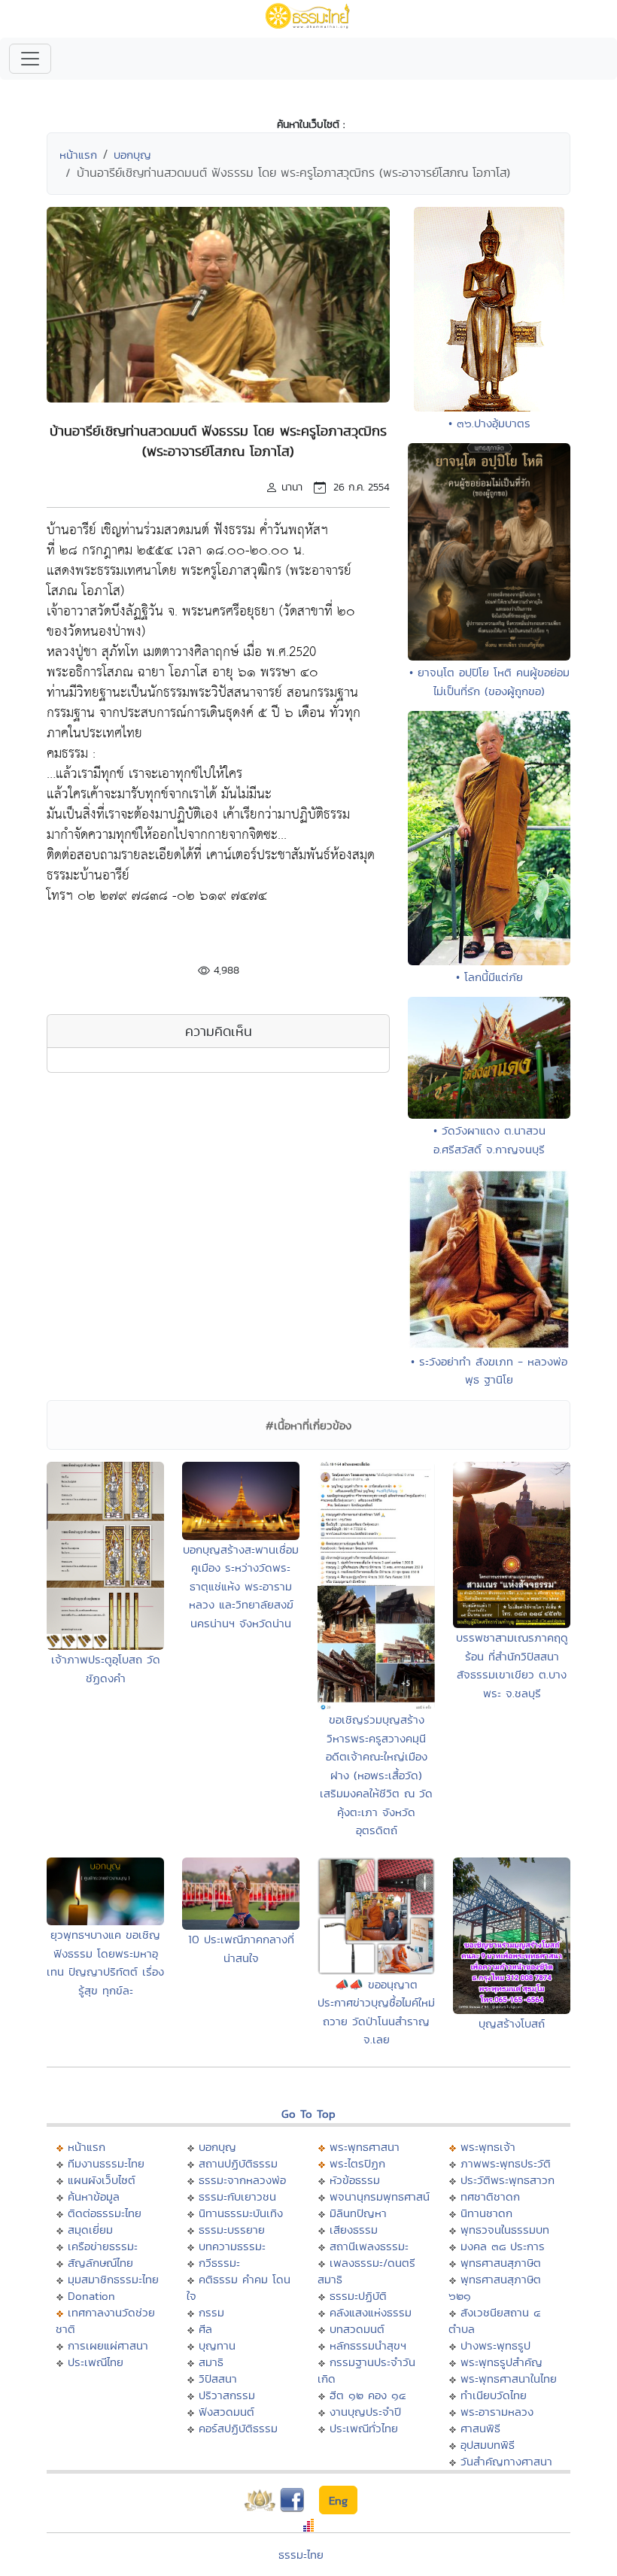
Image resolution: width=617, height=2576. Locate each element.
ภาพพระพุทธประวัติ (506, 2163)
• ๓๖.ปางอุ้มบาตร (489, 423)
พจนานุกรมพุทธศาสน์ (380, 2196)
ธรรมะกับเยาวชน (237, 2196)
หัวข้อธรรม (355, 2180)
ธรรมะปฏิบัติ (358, 2296)
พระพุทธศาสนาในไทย (509, 2379)
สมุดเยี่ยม (90, 2230)
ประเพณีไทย (96, 2362)
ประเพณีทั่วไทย (364, 2428)
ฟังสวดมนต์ (226, 2412)
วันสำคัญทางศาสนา (506, 2461)
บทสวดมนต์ (357, 2329)
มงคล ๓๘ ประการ (503, 2246)
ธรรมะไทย (301, 2555)
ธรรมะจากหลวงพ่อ (242, 2180)
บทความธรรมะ (232, 2246)
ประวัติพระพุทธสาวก (508, 2180)
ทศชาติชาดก (490, 2196)
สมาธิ (211, 2362)
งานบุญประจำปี (365, 2412)
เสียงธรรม (354, 2230)
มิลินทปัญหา (358, 2213)
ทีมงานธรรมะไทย (106, 2163)
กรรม (211, 2312)
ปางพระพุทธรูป (495, 2345)
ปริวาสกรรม (227, 2395)
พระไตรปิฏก (357, 2163)
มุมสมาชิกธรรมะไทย (113, 2279)
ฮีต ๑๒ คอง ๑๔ (368, 2395)
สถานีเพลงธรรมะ (369, 2246)
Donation (91, 2296)
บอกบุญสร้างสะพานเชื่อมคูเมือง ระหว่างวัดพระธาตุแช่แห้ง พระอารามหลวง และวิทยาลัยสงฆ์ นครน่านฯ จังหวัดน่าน (241, 1586)
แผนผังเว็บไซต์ (102, 2180)
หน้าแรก (78, 155)
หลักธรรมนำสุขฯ (368, 2345)
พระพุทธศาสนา (365, 2147)
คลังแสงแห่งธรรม (371, 2312)
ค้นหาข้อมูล (94, 2196)
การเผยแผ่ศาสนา (108, 2345)
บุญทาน (217, 2345)
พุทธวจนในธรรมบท (505, 2230)
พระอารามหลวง (497, 2412)
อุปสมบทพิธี (488, 2445)
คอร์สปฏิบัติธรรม (238, 2428)
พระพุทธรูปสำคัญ (502, 2362)
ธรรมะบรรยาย (232, 2230)
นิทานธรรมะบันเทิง (241, 2213)
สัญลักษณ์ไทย (100, 2263)
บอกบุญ (132, 155)
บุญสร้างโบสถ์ (512, 2023)
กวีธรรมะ (219, 2263)
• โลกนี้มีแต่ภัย (489, 977)
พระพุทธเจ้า (488, 2147)
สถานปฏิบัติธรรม (238, 2163)
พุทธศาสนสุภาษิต (501, 2263)
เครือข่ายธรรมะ (103, 2246)
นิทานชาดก (486, 2213)
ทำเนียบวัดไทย (494, 2395)
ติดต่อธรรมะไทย (105, 2213)
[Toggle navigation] (30, 59)
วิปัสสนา (218, 2379)
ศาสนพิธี (480, 2428)
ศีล (205, 2329)
